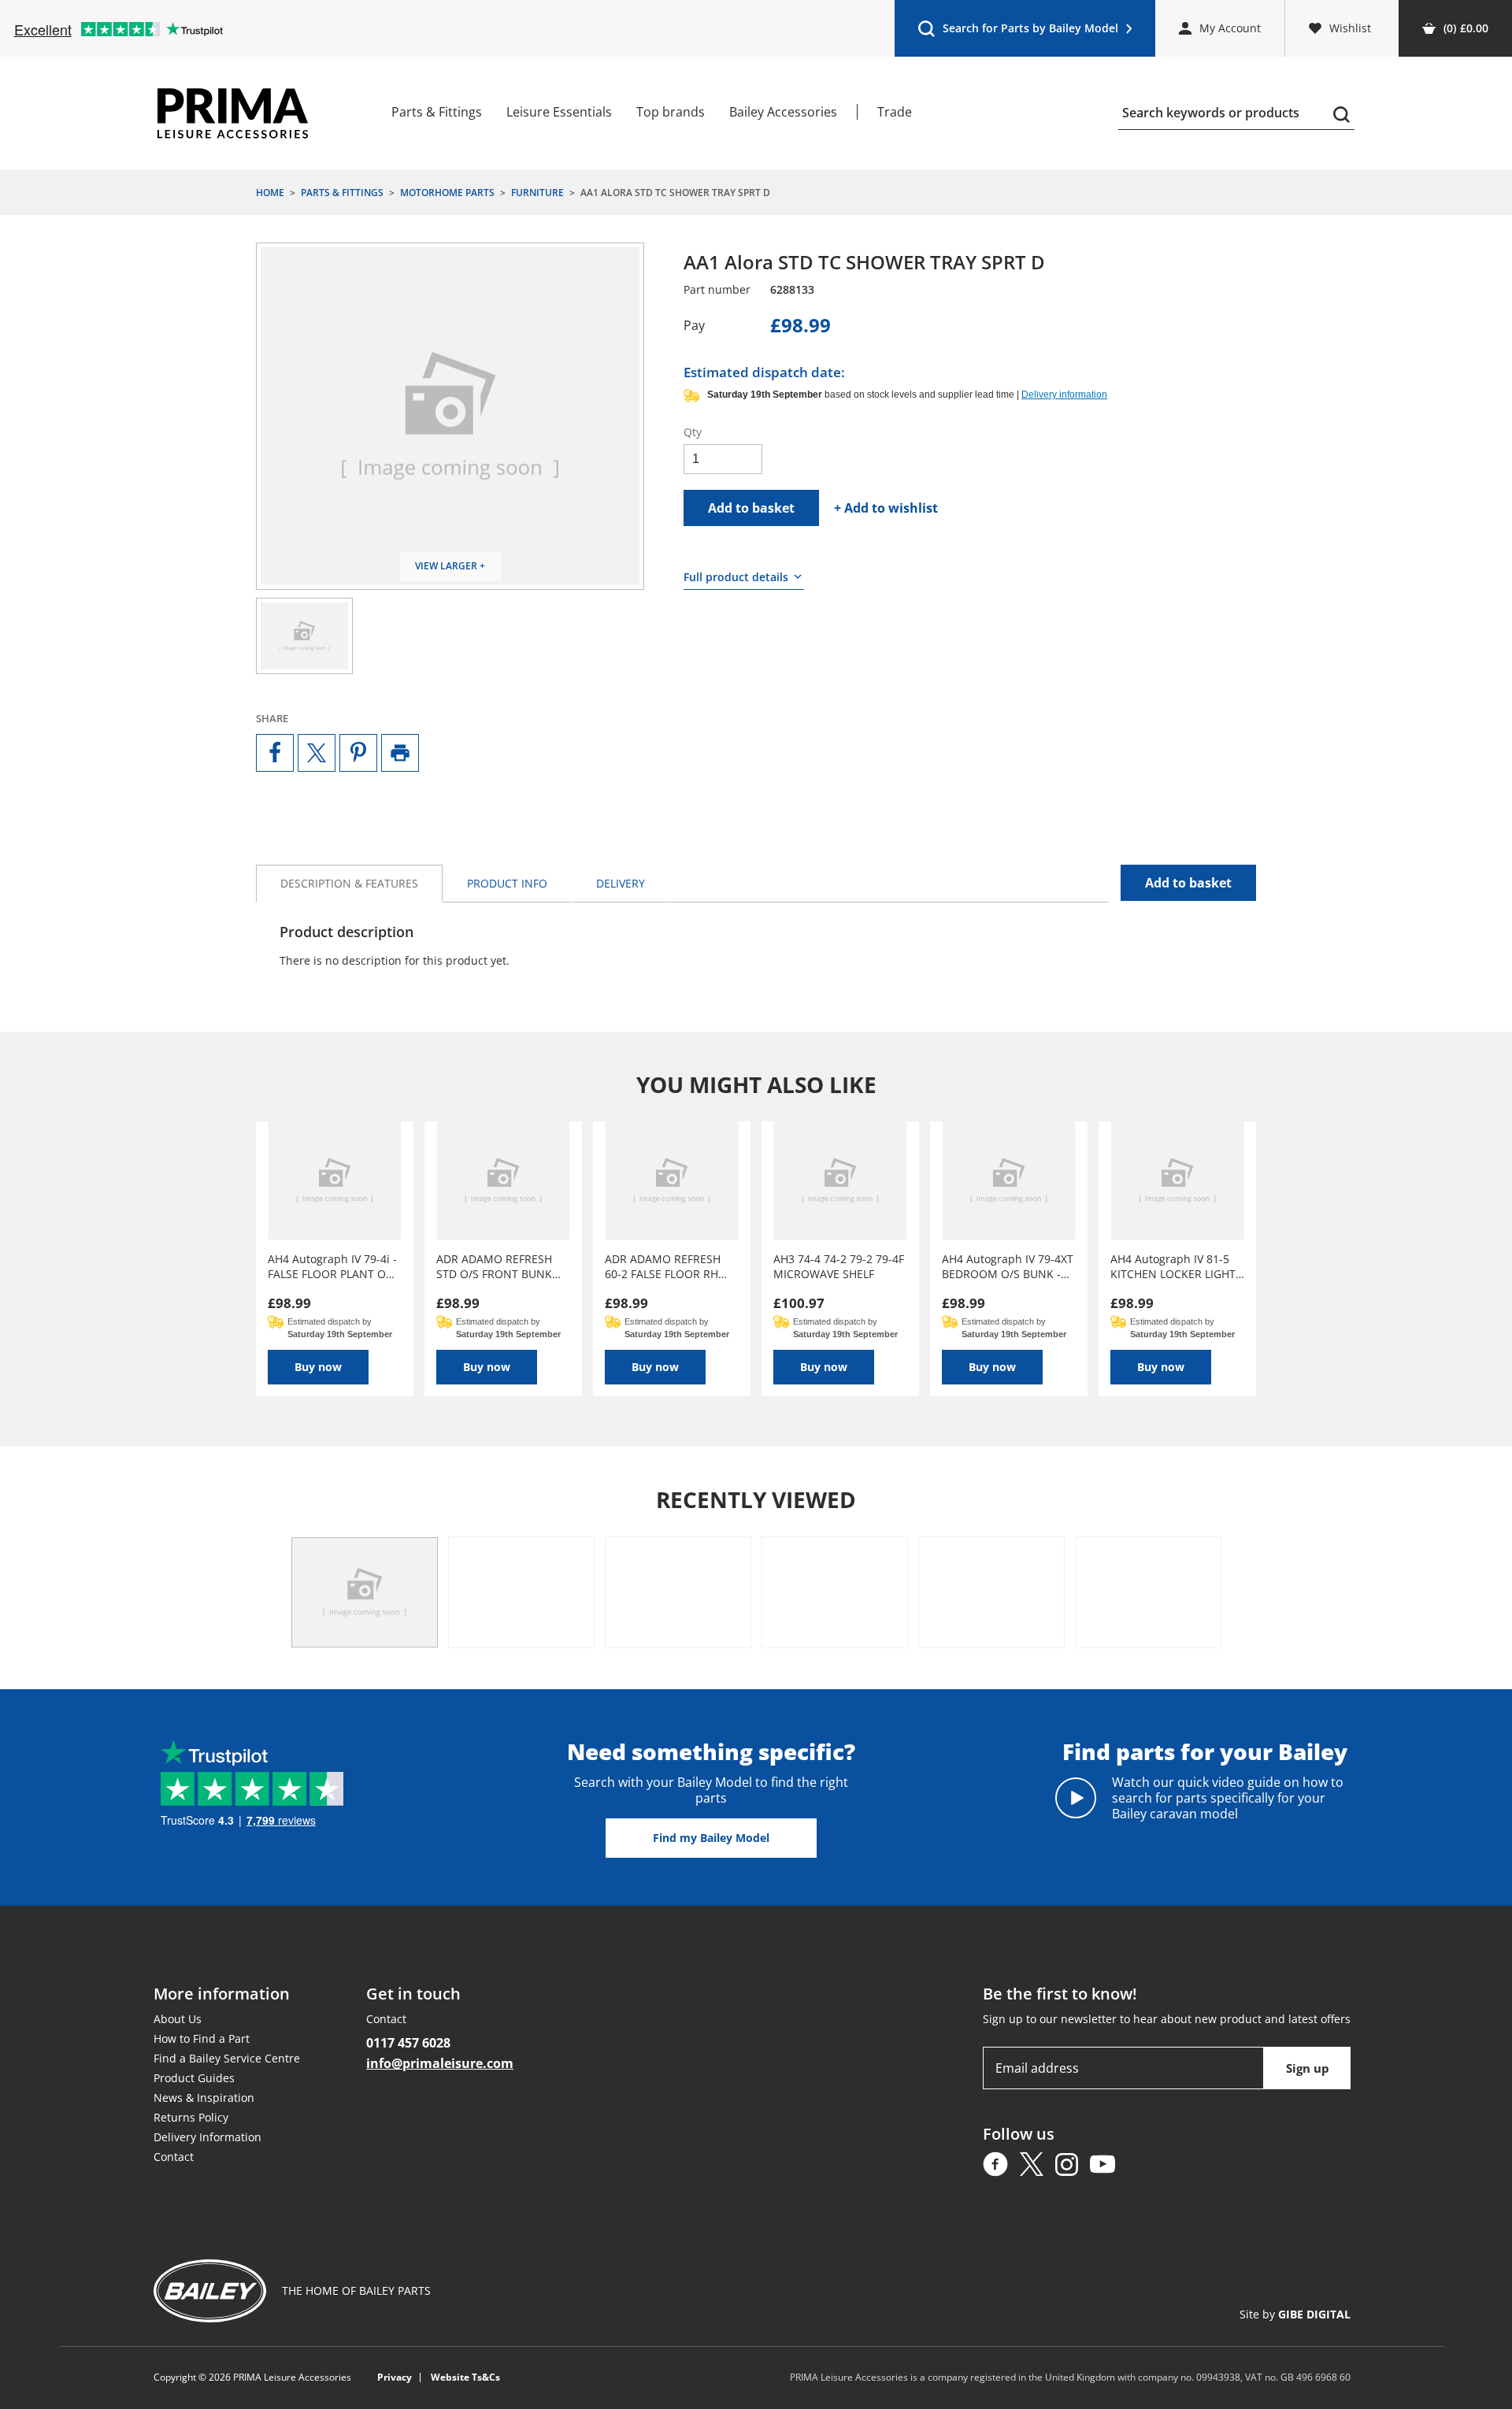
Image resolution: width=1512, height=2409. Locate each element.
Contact (174, 2157)
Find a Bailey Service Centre (227, 2058)
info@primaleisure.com (440, 2063)
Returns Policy (191, 2117)
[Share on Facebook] (275, 753)
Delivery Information (208, 2137)
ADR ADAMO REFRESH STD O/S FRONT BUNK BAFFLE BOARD (494, 1266)
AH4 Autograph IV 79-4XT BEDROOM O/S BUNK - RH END (1008, 1266)
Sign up (1308, 2068)
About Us (178, 2019)
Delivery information (1064, 395)
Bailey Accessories (783, 112)
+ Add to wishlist (886, 508)
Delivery (621, 883)
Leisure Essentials (559, 112)
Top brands (671, 112)
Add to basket (751, 508)
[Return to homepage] (233, 113)
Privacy (395, 2377)
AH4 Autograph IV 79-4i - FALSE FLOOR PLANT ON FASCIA (332, 1266)
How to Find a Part (202, 2038)
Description (349, 883)
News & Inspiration (204, 2098)
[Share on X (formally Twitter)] (317, 753)
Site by (1295, 2314)
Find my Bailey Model (711, 1838)
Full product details (736, 577)
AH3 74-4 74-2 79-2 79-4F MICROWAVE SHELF (839, 1266)
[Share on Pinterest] (358, 753)
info (507, 883)
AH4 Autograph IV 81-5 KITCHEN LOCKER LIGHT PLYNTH (1173, 1266)
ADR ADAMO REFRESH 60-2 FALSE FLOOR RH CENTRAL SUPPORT (663, 1266)
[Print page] (400, 753)
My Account (1230, 28)
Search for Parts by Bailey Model (1018, 32)
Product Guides (194, 2078)
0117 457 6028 (408, 2043)
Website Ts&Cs (465, 2377)
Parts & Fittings (437, 112)
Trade (895, 112)
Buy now (318, 1367)
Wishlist (1350, 28)
